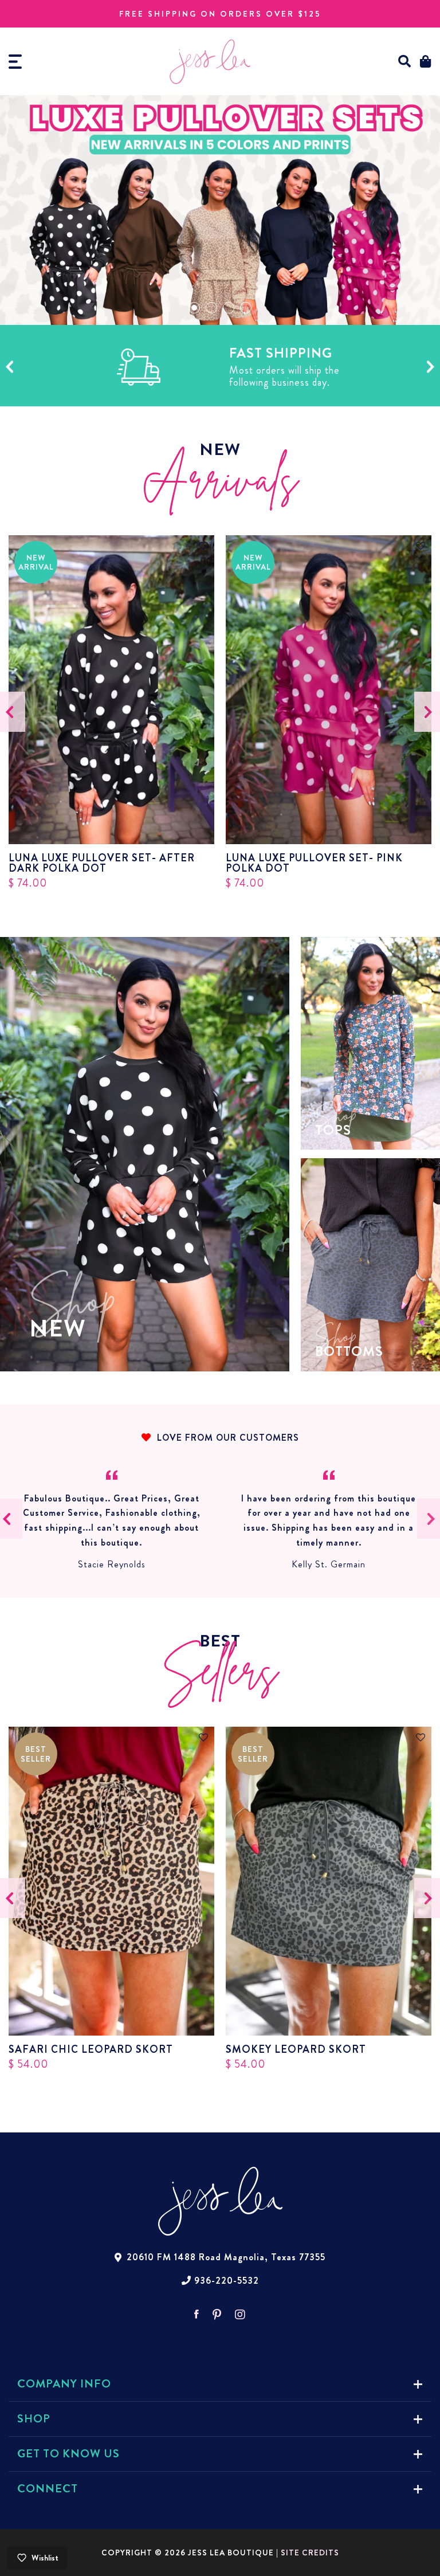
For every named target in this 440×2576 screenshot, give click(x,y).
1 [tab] (194, 308)
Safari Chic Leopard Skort (91, 2049)
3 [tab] (229, 308)
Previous (9, 367)
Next (431, 367)
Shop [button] (34, 2419)
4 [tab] (246, 308)
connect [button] (48, 2489)
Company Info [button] (64, 2384)
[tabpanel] (220, 210)
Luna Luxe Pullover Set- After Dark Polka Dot (102, 863)
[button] (405, 62)
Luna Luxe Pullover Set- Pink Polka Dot (314, 863)
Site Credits (310, 2553)
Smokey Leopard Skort (296, 2049)
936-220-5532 (227, 2281)
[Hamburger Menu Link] (15, 62)
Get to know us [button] (68, 2454)
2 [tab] (211, 308)
